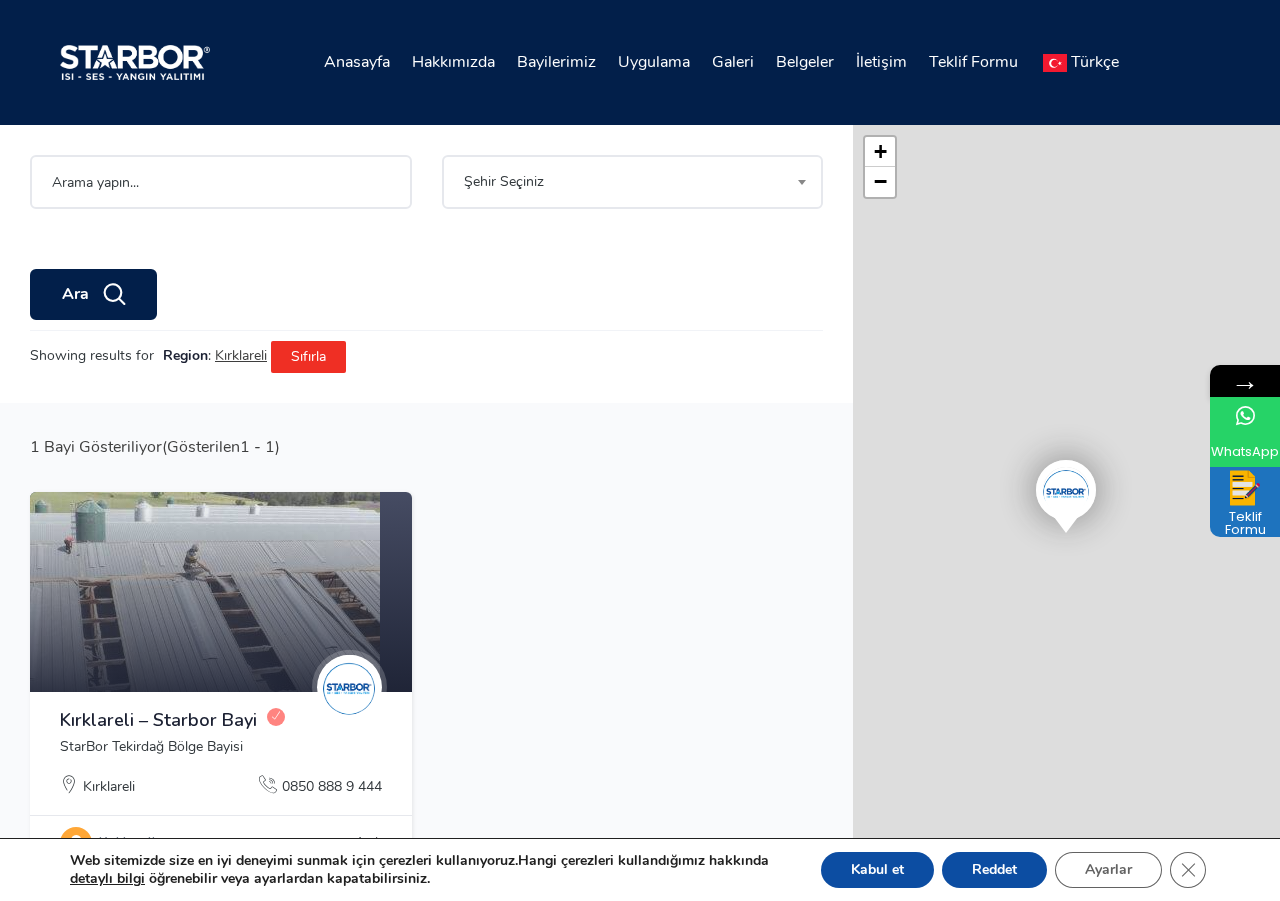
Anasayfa (357, 62)
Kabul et (877, 869)
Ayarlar (1108, 869)
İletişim (881, 62)
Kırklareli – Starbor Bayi (158, 720)
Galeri (733, 62)
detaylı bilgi (107, 878)
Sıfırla (308, 356)
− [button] (880, 181)
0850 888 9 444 (332, 786)
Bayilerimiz (556, 62)
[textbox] (633, 182)
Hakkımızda (453, 62)
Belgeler (805, 62)
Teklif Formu (973, 62)
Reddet (994, 869)
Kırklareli (109, 786)
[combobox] (633, 182)
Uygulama (654, 62)
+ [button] (880, 151)
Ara (75, 294)
